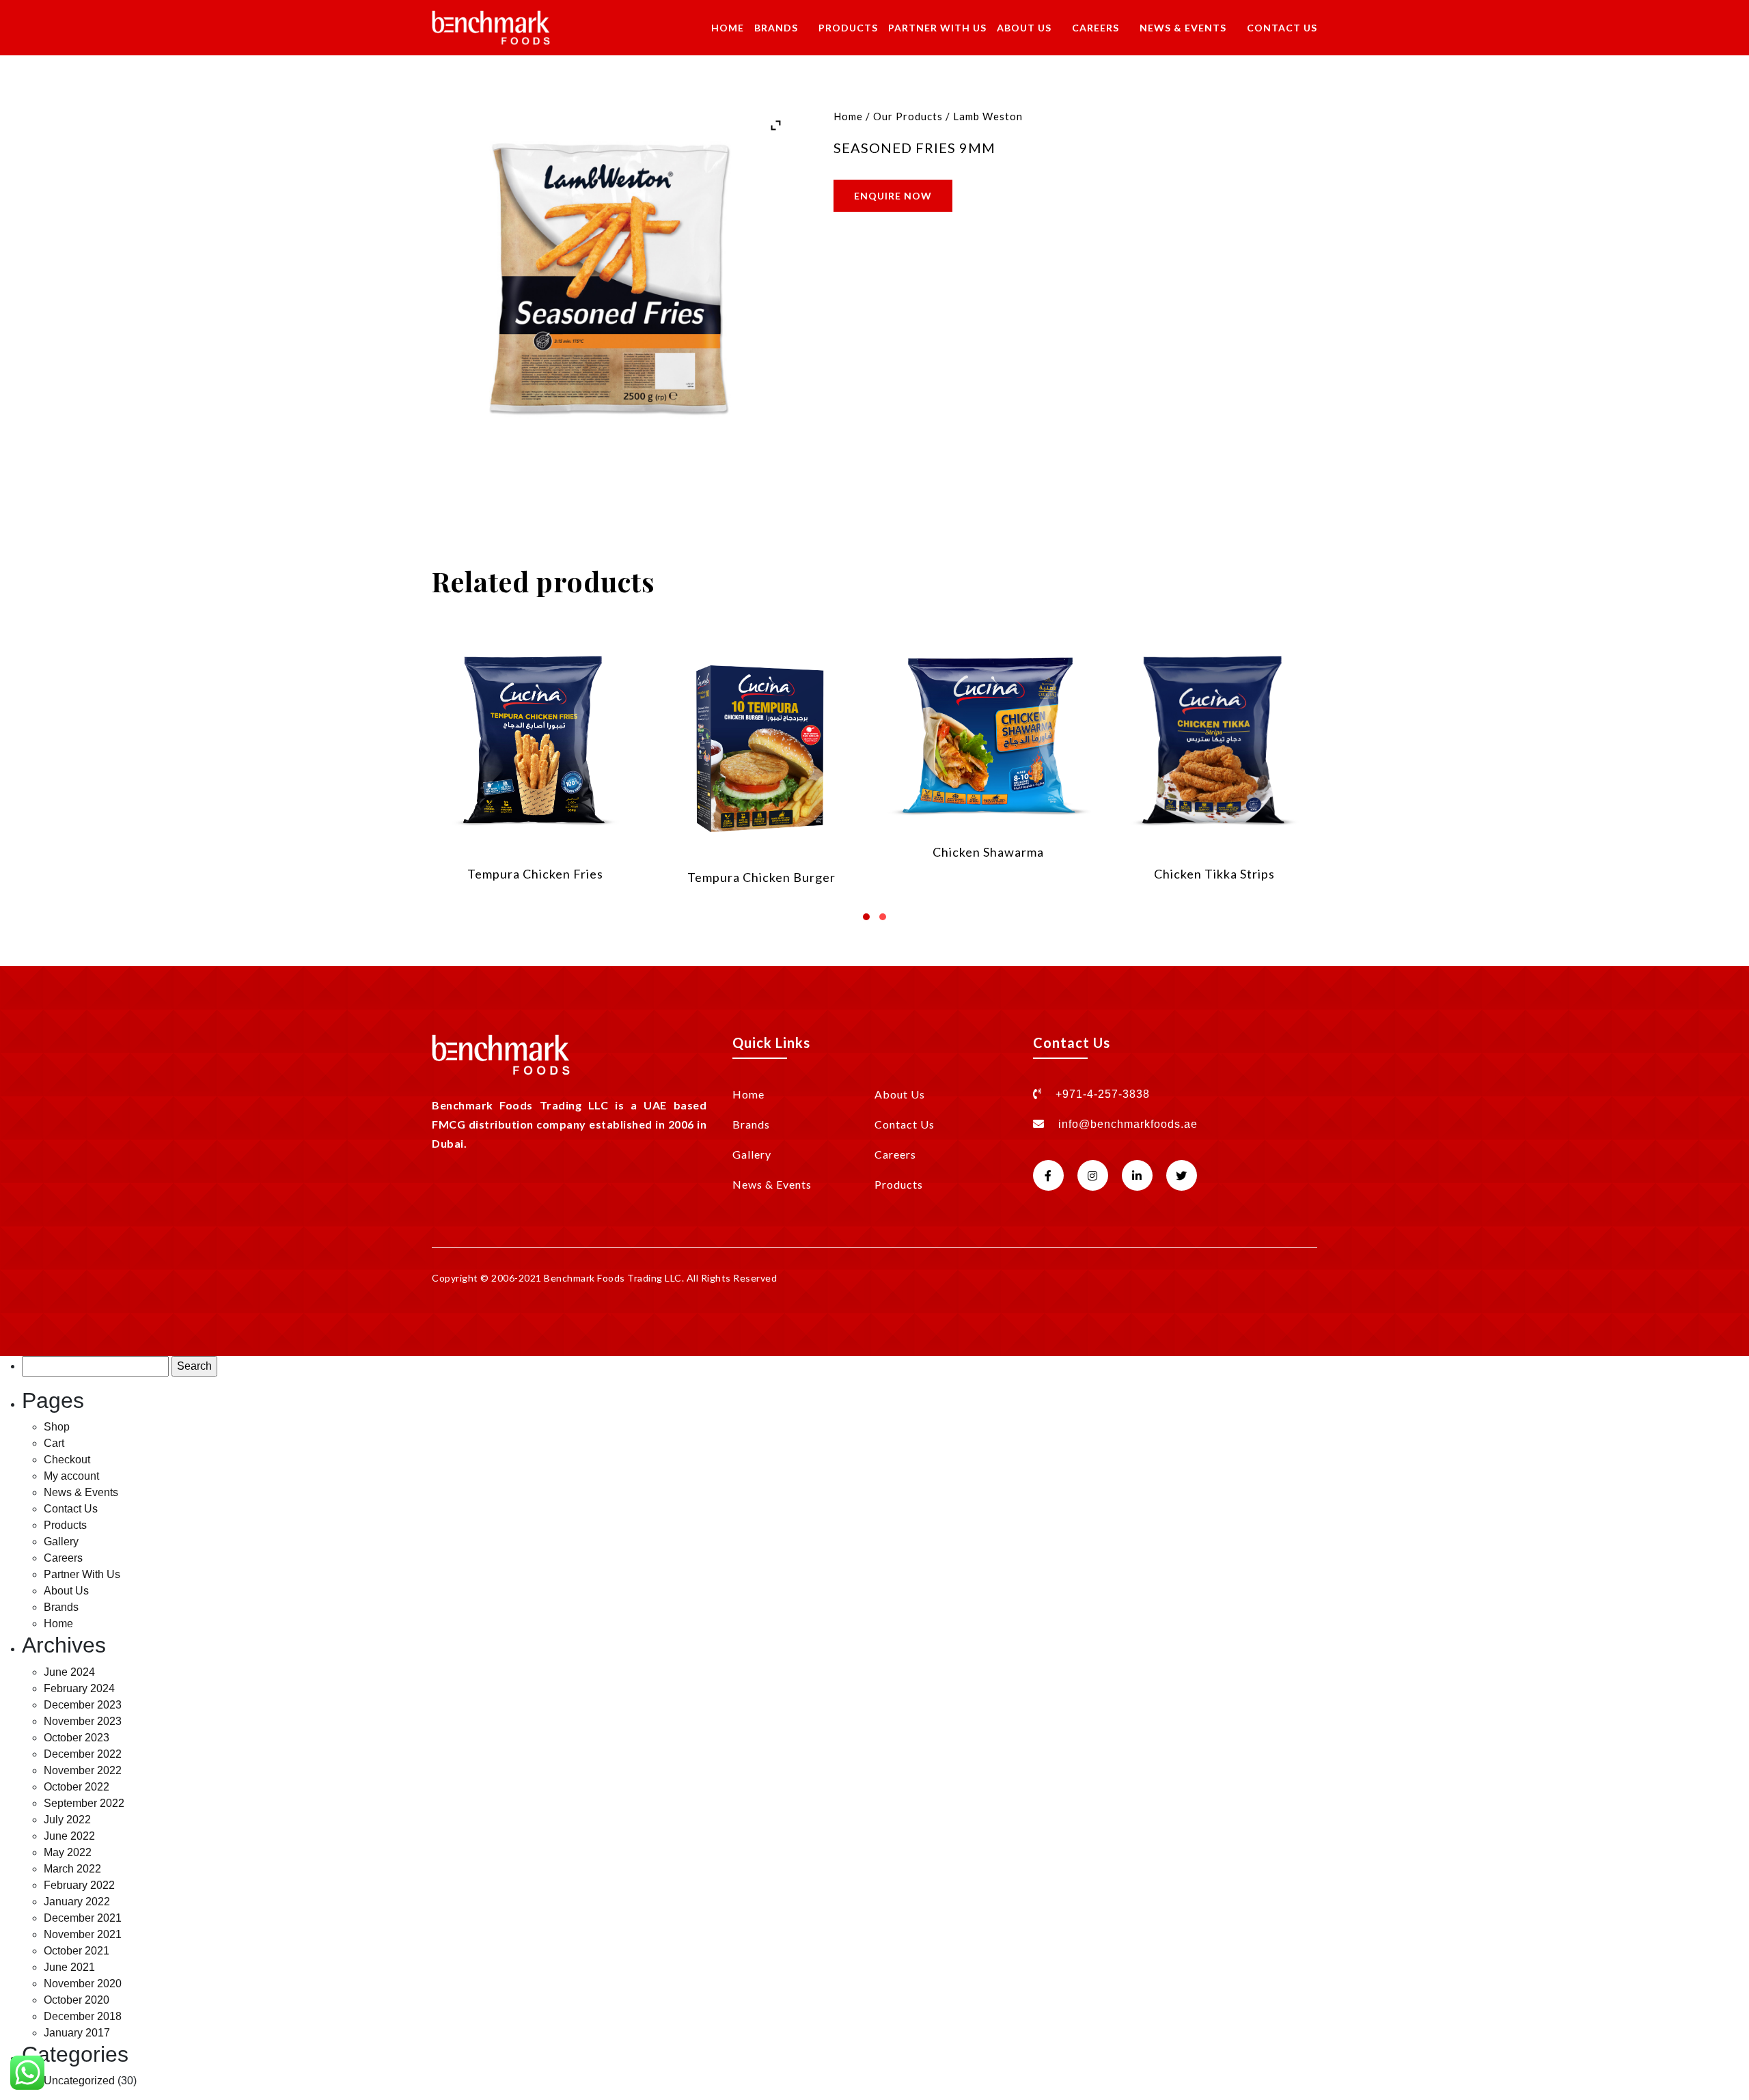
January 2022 (77, 1902)
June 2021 (69, 1967)
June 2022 (69, 1836)
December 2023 (83, 1705)
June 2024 (69, 1672)
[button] (866, 912)
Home (728, 28)
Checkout (67, 1460)
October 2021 (77, 1951)
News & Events (1183, 28)
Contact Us (1282, 28)
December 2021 (83, 1918)
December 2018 (83, 2016)
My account (71, 1476)
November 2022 (83, 1770)
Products (848, 28)
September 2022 (84, 1803)
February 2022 (79, 1885)
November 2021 (83, 1934)
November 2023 (83, 1721)
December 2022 (83, 1754)
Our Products (908, 116)
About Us (1024, 28)
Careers (1096, 28)
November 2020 (83, 1984)
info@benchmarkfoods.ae (1128, 1124)
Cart (54, 1443)
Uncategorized (79, 2081)
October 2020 (77, 2000)
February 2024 (79, 1688)
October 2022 (77, 1787)
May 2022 (68, 1852)
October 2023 (77, 1738)
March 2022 (72, 1869)
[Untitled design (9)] (611, 290)
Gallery (752, 1154)
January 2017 (77, 2033)
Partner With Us (937, 28)
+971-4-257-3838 (1101, 1094)
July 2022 (67, 1820)
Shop (57, 1427)
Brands (776, 28)
